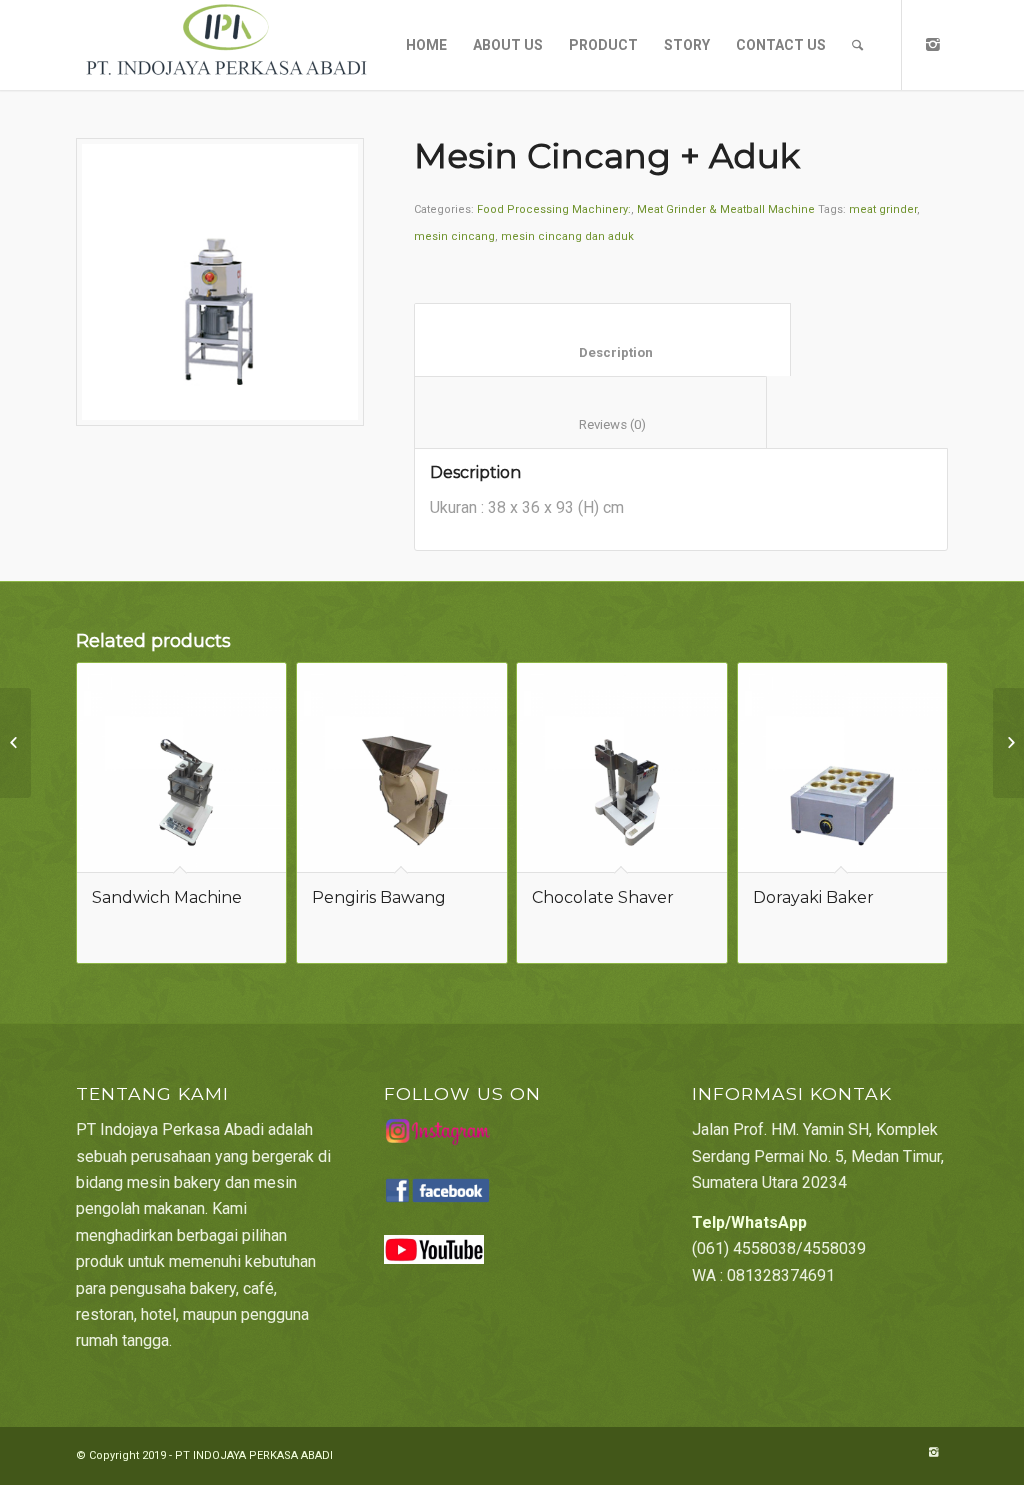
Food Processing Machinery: (554, 209)
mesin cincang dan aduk (567, 236)
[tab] (602, 339)
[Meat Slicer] (15, 743)
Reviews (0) (591, 424)
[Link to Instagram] (933, 44)
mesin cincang (454, 236)
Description (603, 352)
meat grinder (883, 209)
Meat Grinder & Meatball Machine (726, 209)
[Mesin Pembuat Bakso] (1008, 743)
